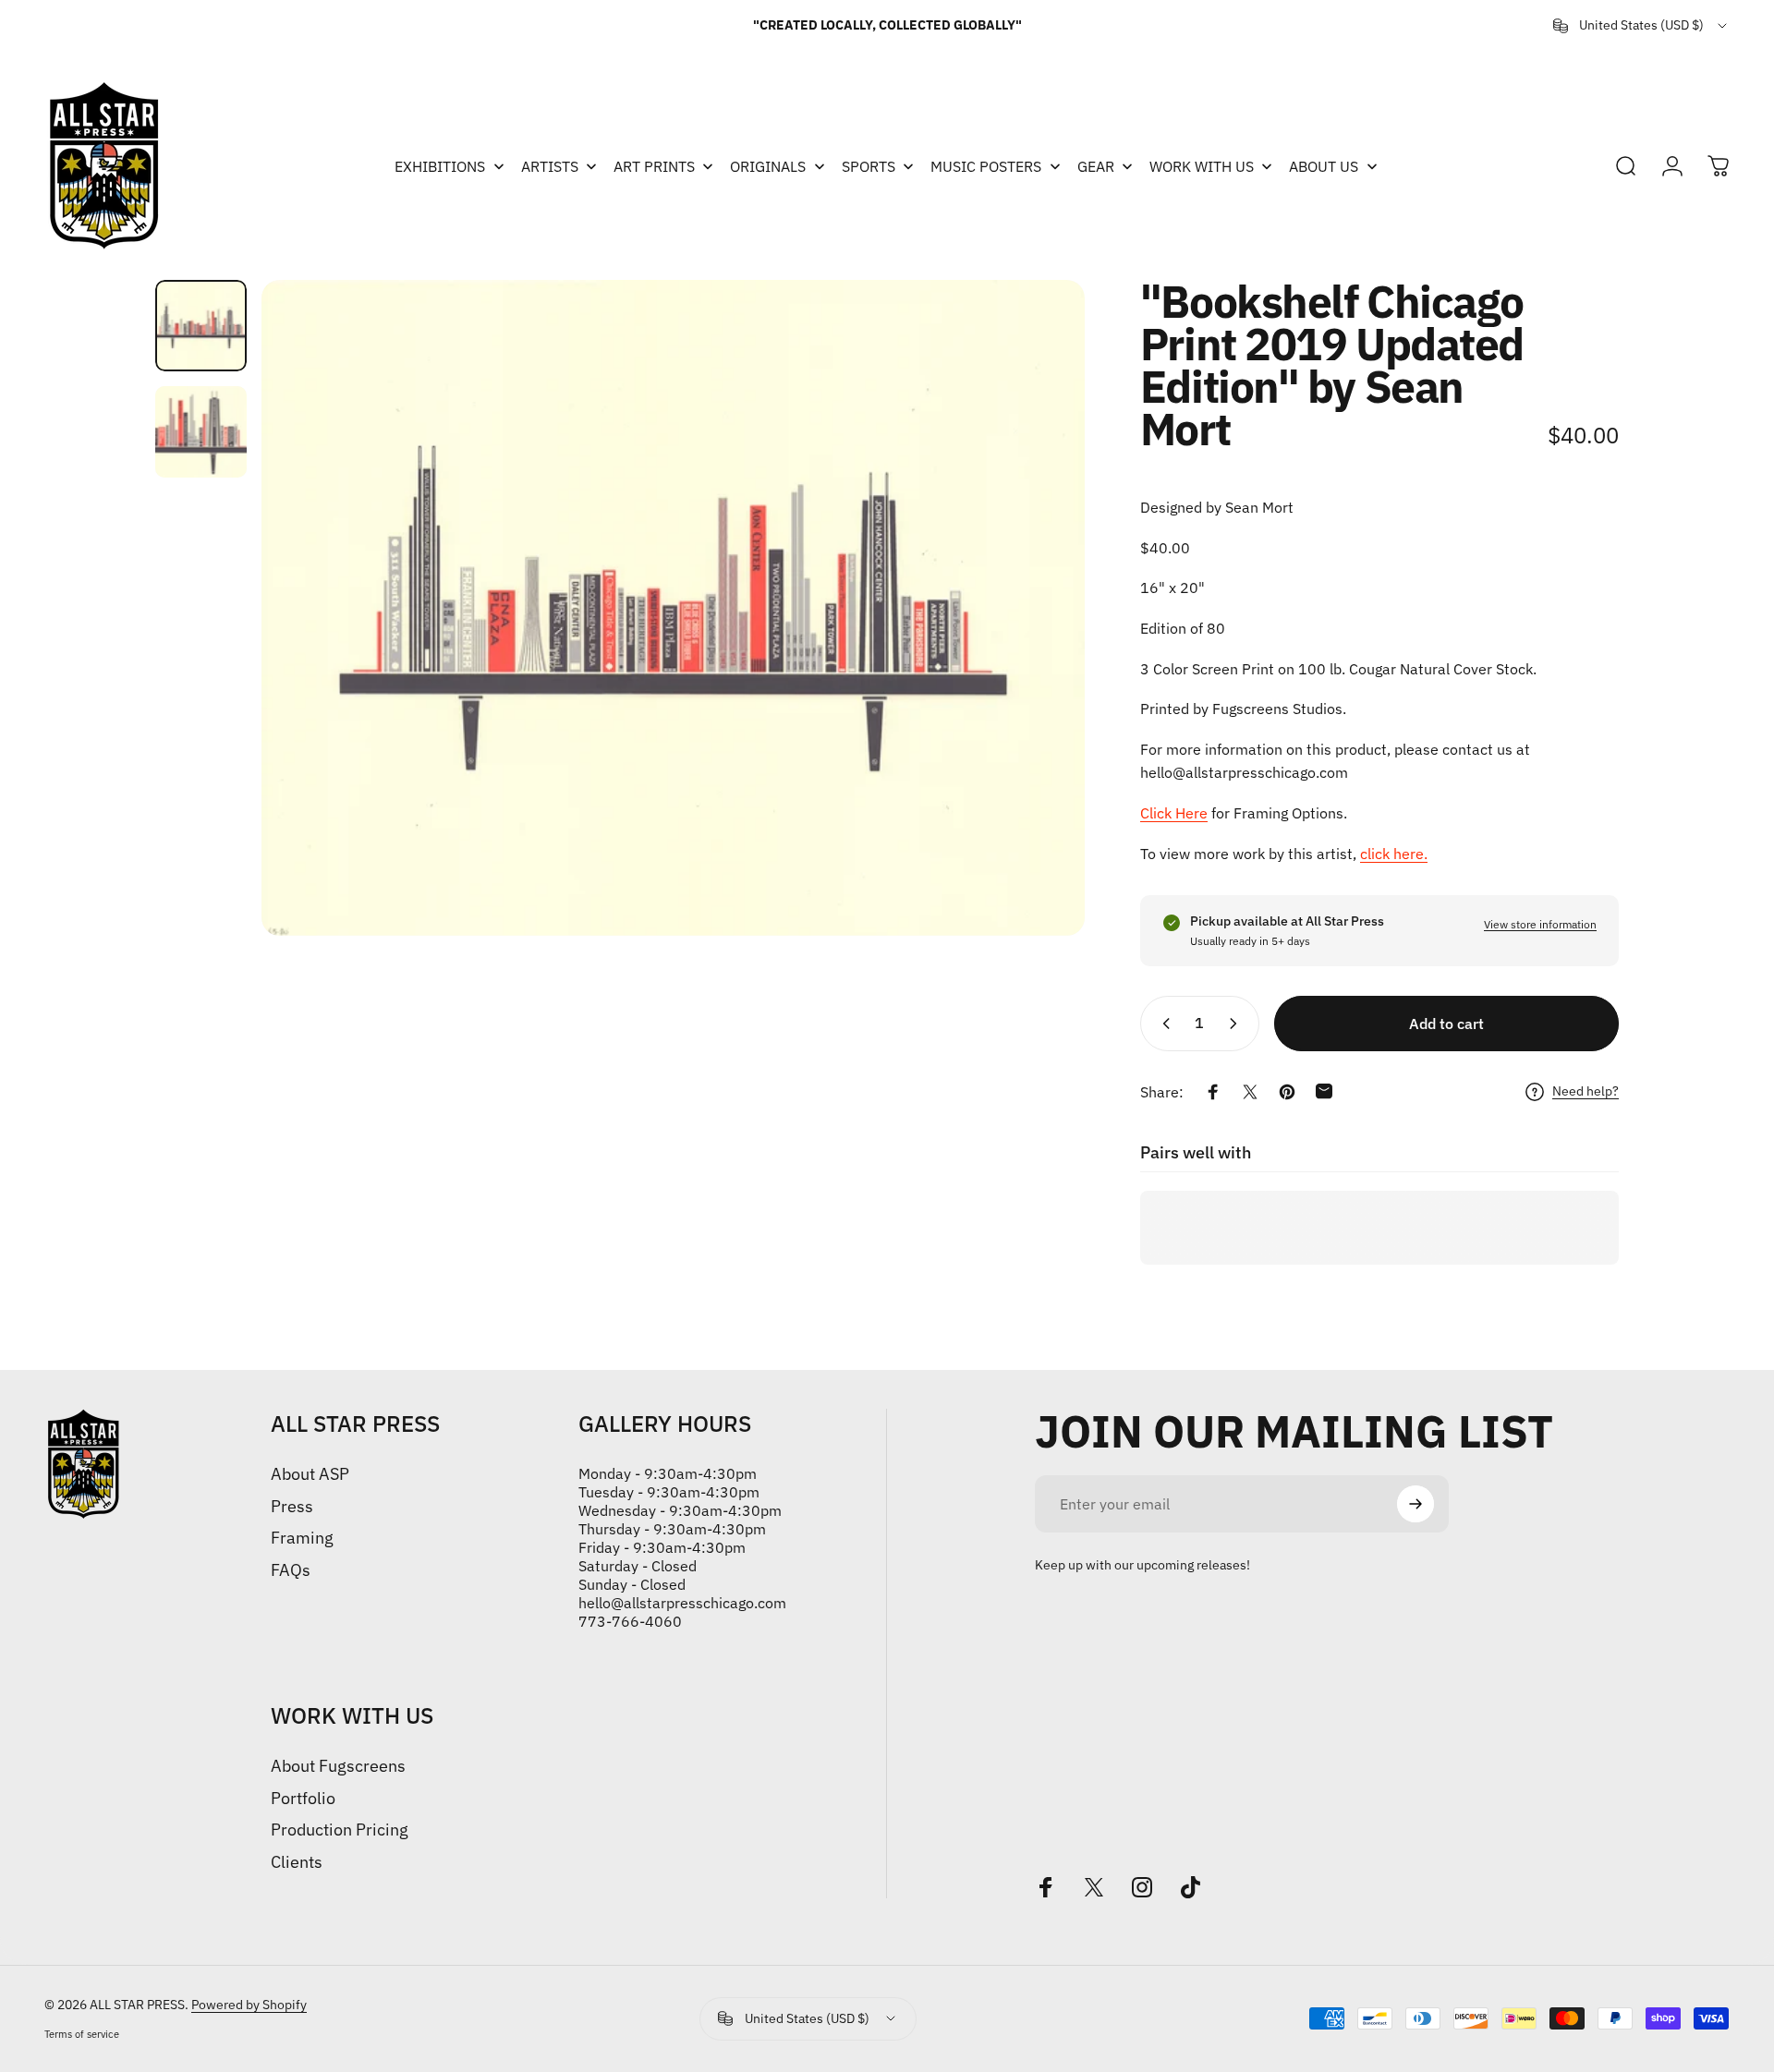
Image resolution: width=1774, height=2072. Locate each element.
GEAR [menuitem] (1096, 166)
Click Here (1174, 813)
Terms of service (82, 2034)
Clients (297, 1862)
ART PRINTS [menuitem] (654, 166)
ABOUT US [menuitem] (1324, 166)
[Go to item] (201, 326)
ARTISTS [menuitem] (550, 166)
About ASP (310, 1474)
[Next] (1037, 608)
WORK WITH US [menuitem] (1202, 166)
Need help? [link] (1586, 1091)
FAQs (291, 1570)
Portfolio (303, 1799)
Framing (302, 1538)
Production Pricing (340, 1830)
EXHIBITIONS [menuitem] (440, 166)
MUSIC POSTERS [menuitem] (986, 166)
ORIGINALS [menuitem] (768, 166)
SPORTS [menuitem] (869, 166)
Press (292, 1507)
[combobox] (1641, 26)
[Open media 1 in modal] (673, 608)
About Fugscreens (338, 1766)
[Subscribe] (1416, 1504)
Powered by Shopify (249, 2005)
